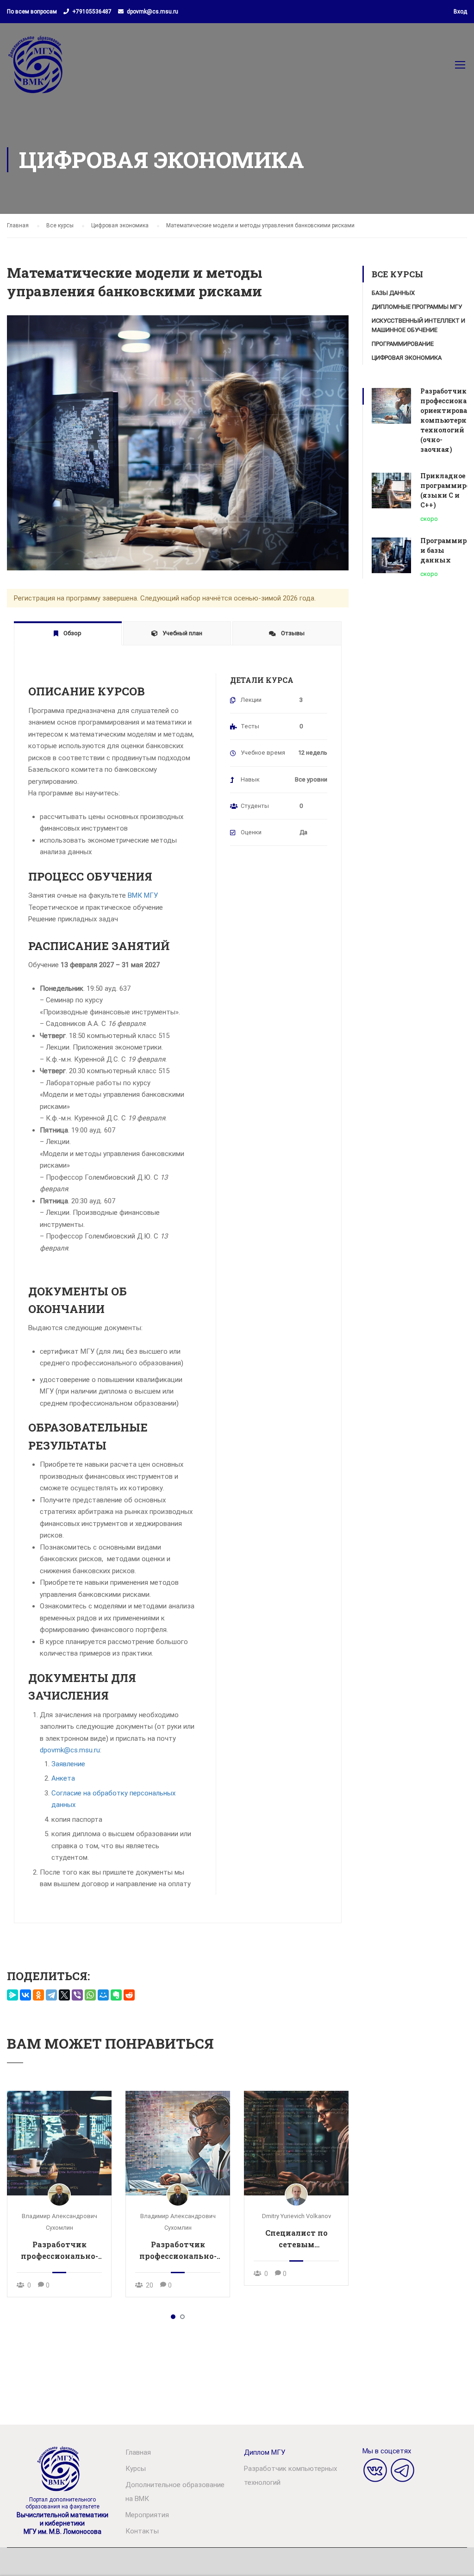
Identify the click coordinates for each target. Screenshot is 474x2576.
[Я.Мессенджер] (12, 1995)
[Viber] (77, 1995)
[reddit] (129, 1995)
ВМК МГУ (143, 895)
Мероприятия (147, 2515)
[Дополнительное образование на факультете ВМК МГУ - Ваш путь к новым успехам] (37, 69)
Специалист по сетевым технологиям (296, 2239)
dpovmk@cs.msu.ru (153, 12)
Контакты (142, 2531)
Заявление (68, 1764)
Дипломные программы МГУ (417, 307)
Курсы (136, 2469)
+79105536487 (92, 12)
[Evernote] (116, 1995)
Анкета (63, 1778)
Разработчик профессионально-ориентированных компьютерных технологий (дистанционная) (59, 2251)
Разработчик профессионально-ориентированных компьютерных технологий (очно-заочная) (178, 2251)
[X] (64, 1995)
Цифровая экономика (407, 358)
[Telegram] (51, 1995)
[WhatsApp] (90, 1995)
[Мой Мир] (103, 1995)
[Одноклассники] (38, 1995)
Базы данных (393, 293)
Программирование (403, 344)
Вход (460, 12)
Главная (138, 2452)
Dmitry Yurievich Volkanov (296, 2216)
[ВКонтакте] (25, 1995)
